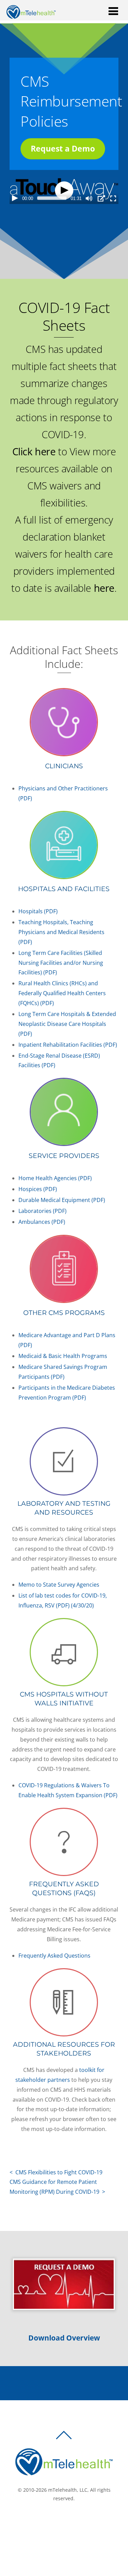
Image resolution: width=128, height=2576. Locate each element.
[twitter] (66, 2521)
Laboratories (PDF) (42, 1211)
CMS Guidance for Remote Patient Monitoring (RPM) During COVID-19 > (57, 2187)
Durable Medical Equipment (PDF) (62, 1200)
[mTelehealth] (31, 16)
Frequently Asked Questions (54, 1955)
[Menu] (113, 11)
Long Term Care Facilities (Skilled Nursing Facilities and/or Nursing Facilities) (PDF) (61, 963)
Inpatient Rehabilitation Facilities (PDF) (68, 1044)
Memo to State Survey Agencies (59, 1585)
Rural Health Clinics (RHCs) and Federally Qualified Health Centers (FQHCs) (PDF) (62, 993)
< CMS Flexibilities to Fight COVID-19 (56, 2172)
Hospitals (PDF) (38, 911)
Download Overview (64, 2338)
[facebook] (56, 2521)
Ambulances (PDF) (42, 1222)
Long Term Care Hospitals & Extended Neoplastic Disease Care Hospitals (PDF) (67, 1024)
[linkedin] (76, 2521)
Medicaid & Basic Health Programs (63, 1356)
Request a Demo (63, 148)
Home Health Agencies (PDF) (55, 1178)
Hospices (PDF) (38, 1189)
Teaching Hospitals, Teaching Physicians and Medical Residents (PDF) (61, 932)
